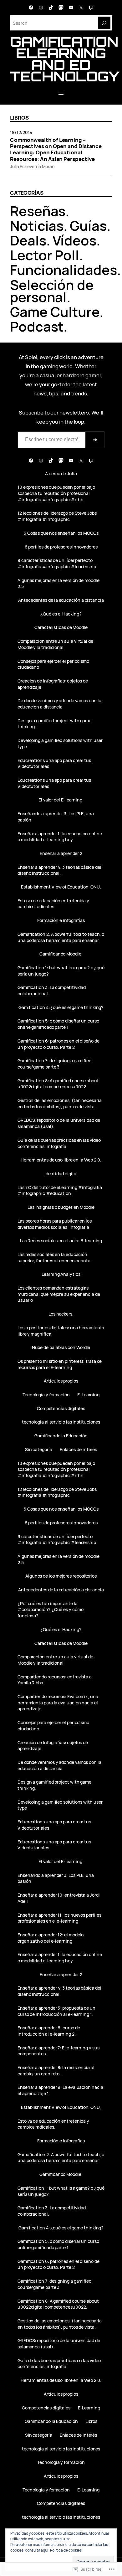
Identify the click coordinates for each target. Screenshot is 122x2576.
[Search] (104, 23)
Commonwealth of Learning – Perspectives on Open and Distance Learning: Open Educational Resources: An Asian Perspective (56, 149)
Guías (88, 226)
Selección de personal (52, 291)
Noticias (37, 226)
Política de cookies (66, 2550)
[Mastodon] (61, 8)
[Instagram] (41, 8)
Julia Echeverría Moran (32, 166)
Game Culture (55, 312)
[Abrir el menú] (61, 93)
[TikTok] (51, 8)
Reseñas (38, 211)
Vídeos (75, 240)
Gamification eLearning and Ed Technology (65, 59)
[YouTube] (71, 8)
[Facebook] (31, 8)
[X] (81, 8)
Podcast (37, 326)
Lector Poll (45, 255)
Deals (28, 240)
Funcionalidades (64, 270)
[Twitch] (91, 8)
